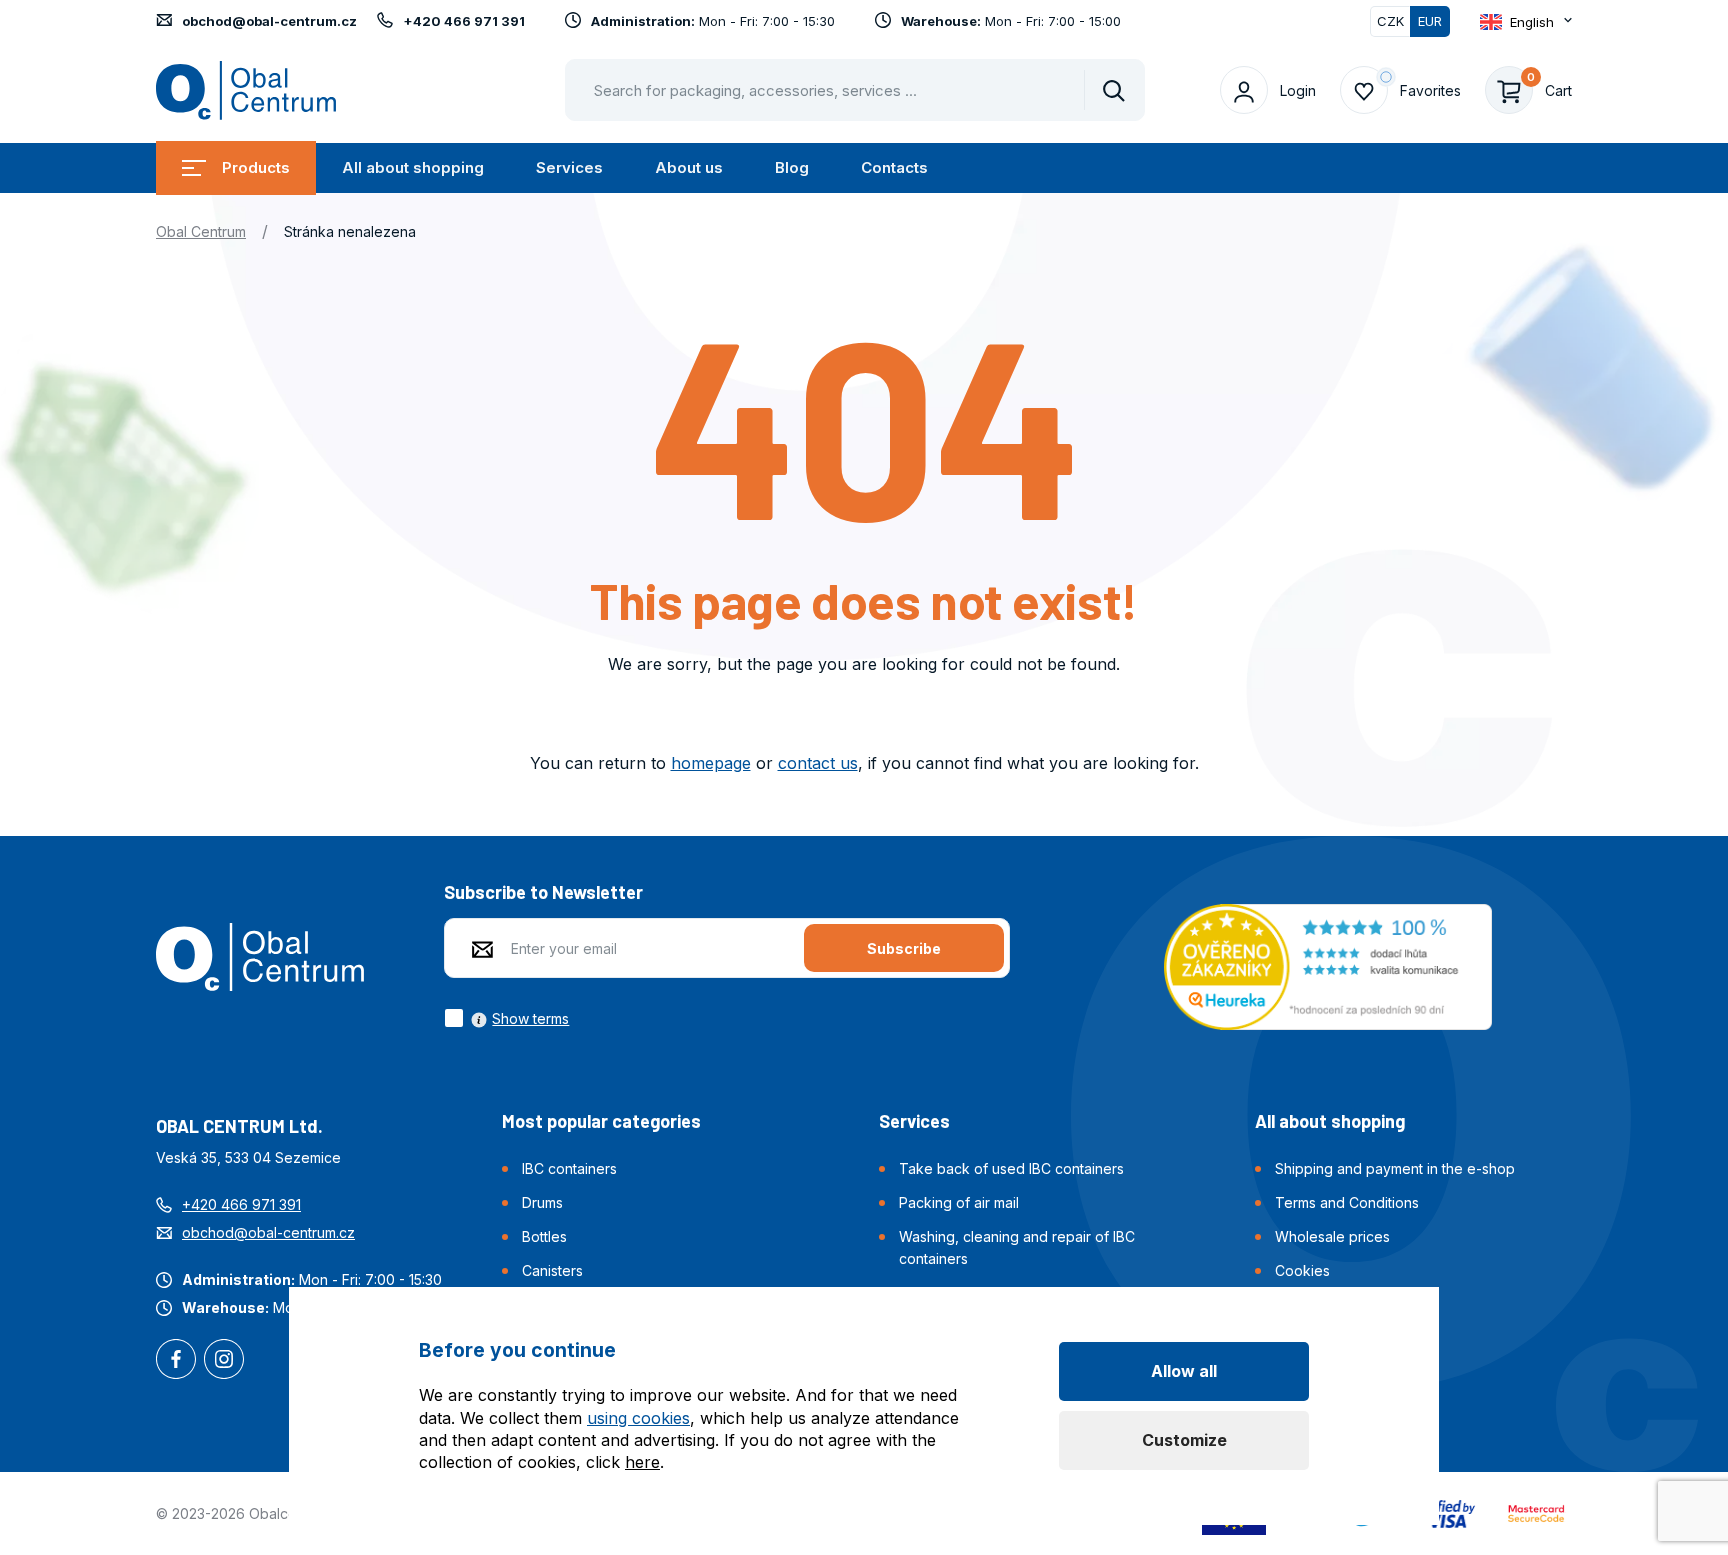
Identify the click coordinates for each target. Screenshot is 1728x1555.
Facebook (176, 1361)
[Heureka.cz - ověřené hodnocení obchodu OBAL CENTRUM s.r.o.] (1328, 965)
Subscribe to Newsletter (543, 892)
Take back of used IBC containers (1011, 1168)
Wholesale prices (1332, 1236)
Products (256, 167)
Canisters (552, 1270)
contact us (818, 763)
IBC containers (569, 1168)
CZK (1390, 21)
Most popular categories (601, 1121)
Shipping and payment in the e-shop (1395, 1168)
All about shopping (413, 167)
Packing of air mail (959, 1202)
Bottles (544, 1236)
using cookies (638, 1418)
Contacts (894, 167)
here (642, 1462)
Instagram (224, 1361)
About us (689, 167)
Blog (792, 167)
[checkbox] (506, 1018)
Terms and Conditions (1347, 1202)
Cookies (1302, 1270)
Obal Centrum (201, 231)
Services (569, 167)
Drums (542, 1202)
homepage (711, 763)
